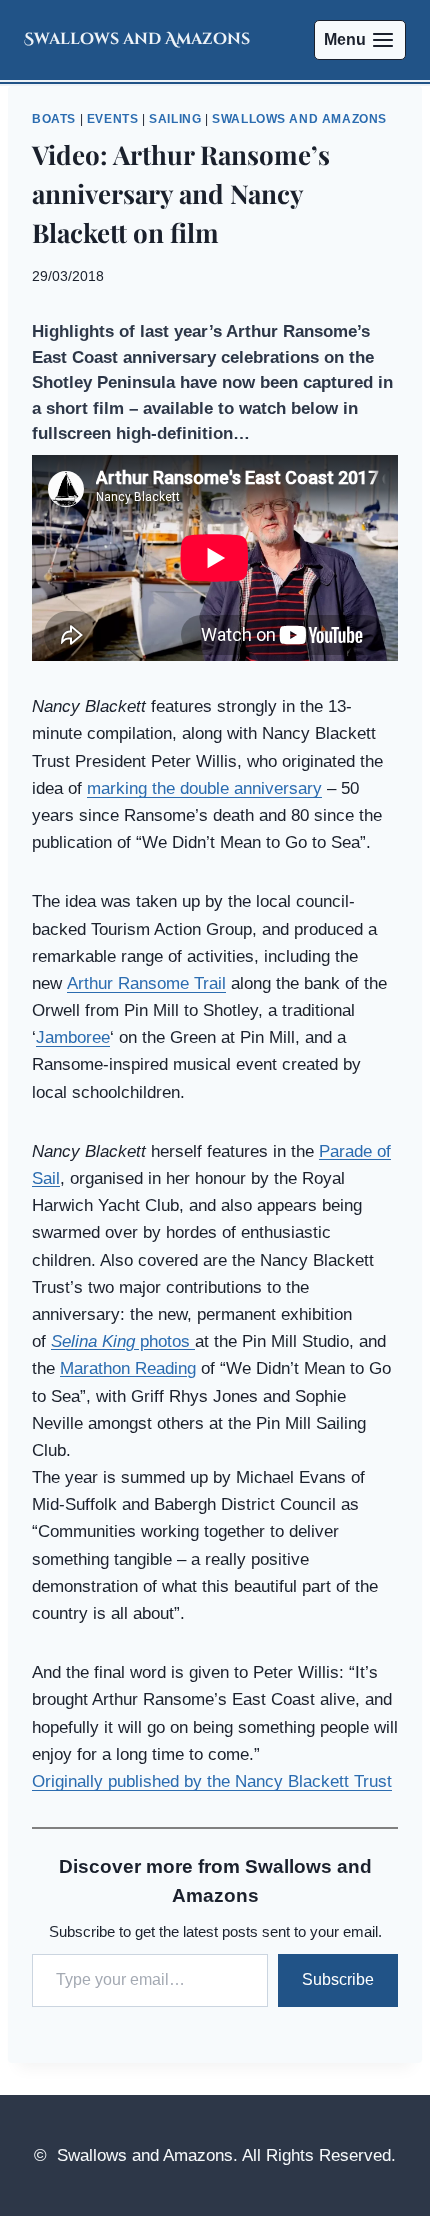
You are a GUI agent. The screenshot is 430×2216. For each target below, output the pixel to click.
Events (113, 119)
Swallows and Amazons (299, 119)
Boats (54, 119)
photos (123, 1341)
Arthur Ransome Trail (146, 983)
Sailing (175, 119)
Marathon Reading (128, 1368)
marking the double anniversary (204, 788)
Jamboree (73, 1037)
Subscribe (338, 1979)
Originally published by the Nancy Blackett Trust (212, 1781)
